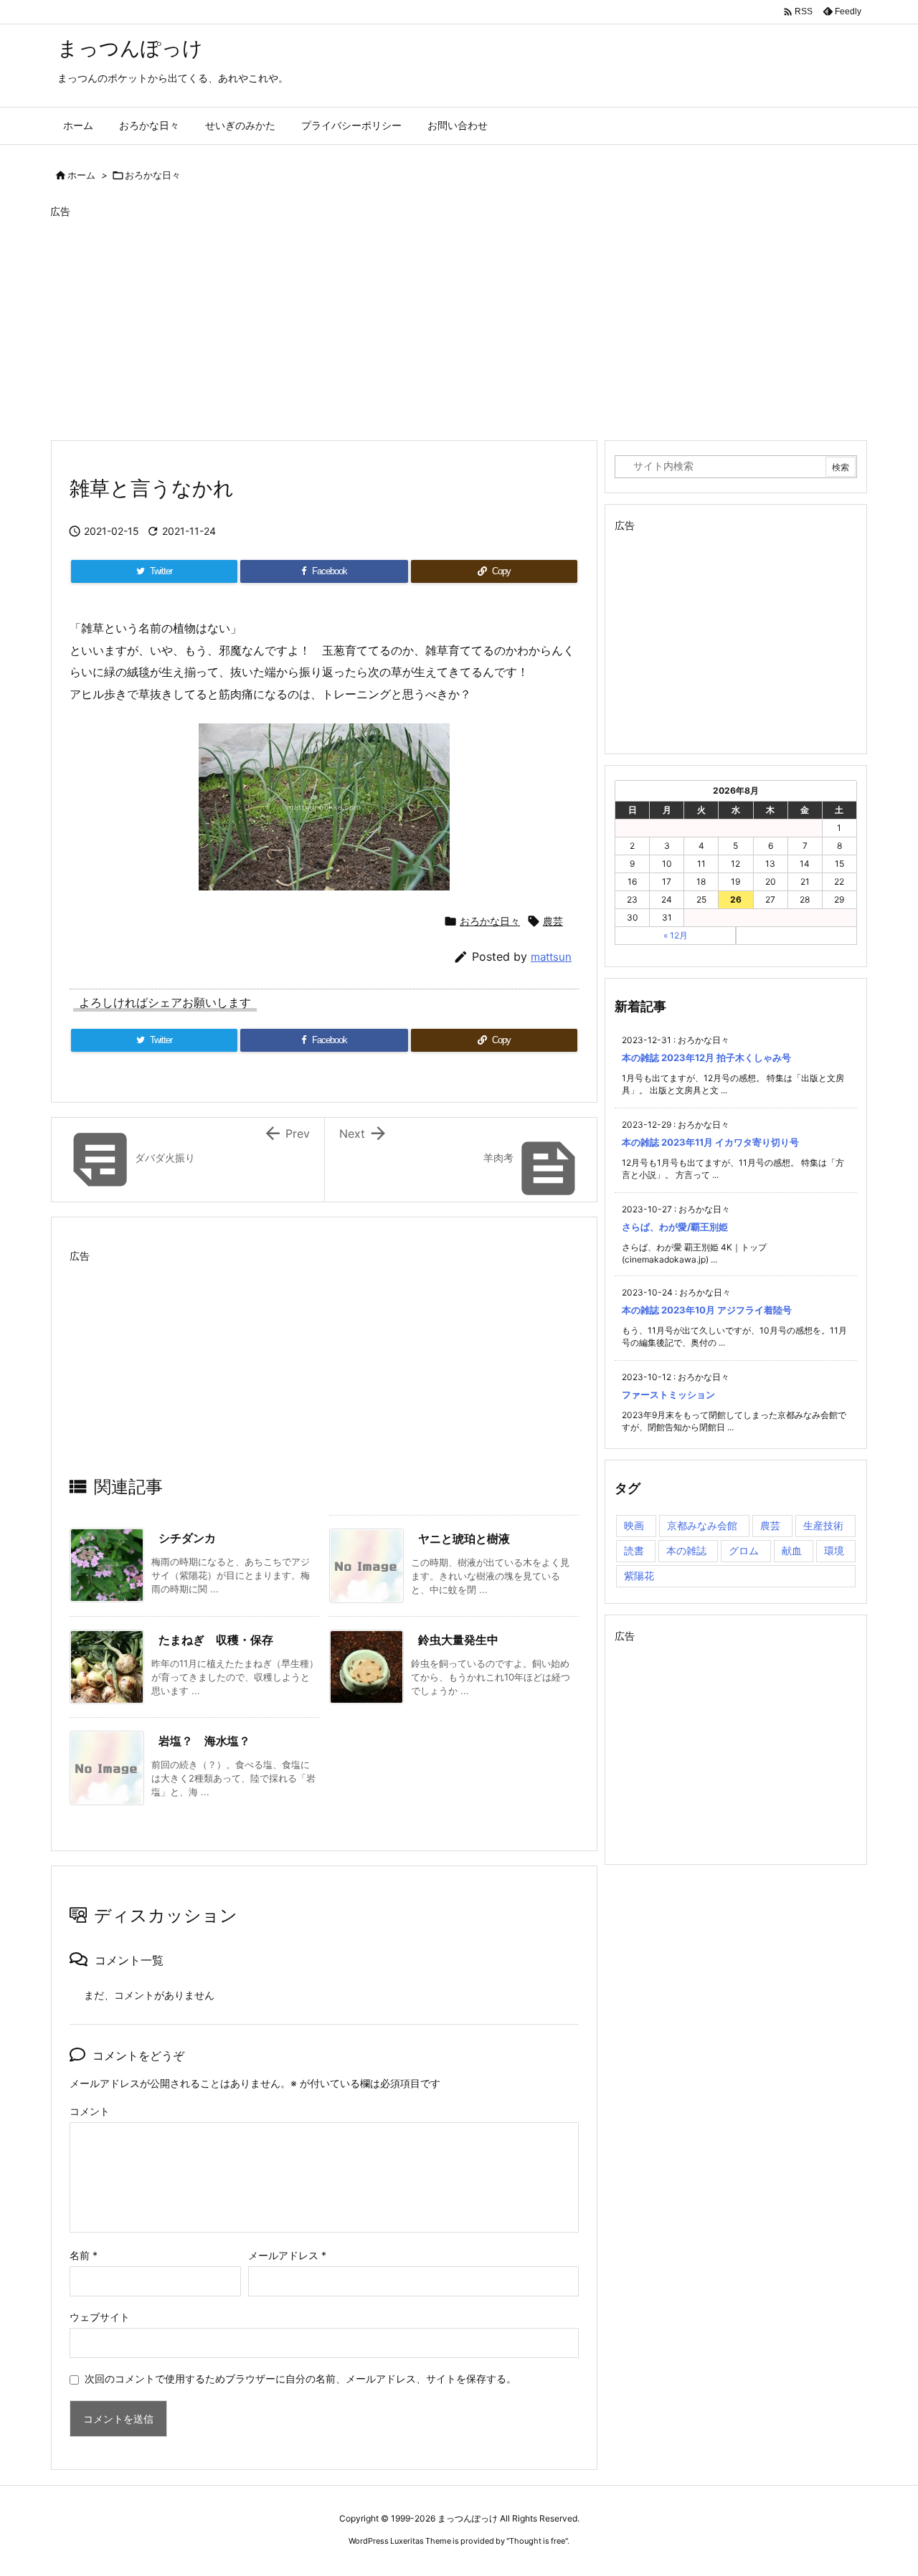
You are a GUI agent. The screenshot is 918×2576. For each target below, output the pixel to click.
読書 (634, 1550)
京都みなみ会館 (702, 1525)
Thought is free (537, 2541)
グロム (744, 1550)
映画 (634, 1525)
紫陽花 (639, 1575)
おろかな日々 (153, 175)
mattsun (551, 957)
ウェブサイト (100, 2317)
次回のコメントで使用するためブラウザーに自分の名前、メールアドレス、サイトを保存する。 (301, 2378)
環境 (834, 1550)
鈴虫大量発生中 (458, 1640)
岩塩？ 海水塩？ (204, 1741)
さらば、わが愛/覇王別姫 (675, 1227)
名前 (84, 2255)
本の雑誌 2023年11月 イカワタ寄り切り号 (710, 1142)
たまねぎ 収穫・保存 (216, 1640)
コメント (90, 2111)
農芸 (553, 921)
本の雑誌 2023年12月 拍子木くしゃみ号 (706, 1058)
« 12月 (676, 935)
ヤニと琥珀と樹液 (464, 1539)
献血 (792, 1550)
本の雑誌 (686, 1550)
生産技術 (823, 1525)
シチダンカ (187, 1538)
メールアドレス (287, 2255)
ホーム (81, 175)
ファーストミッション (668, 1394)
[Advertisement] (459, 323)
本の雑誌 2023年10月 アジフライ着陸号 (707, 1310)
